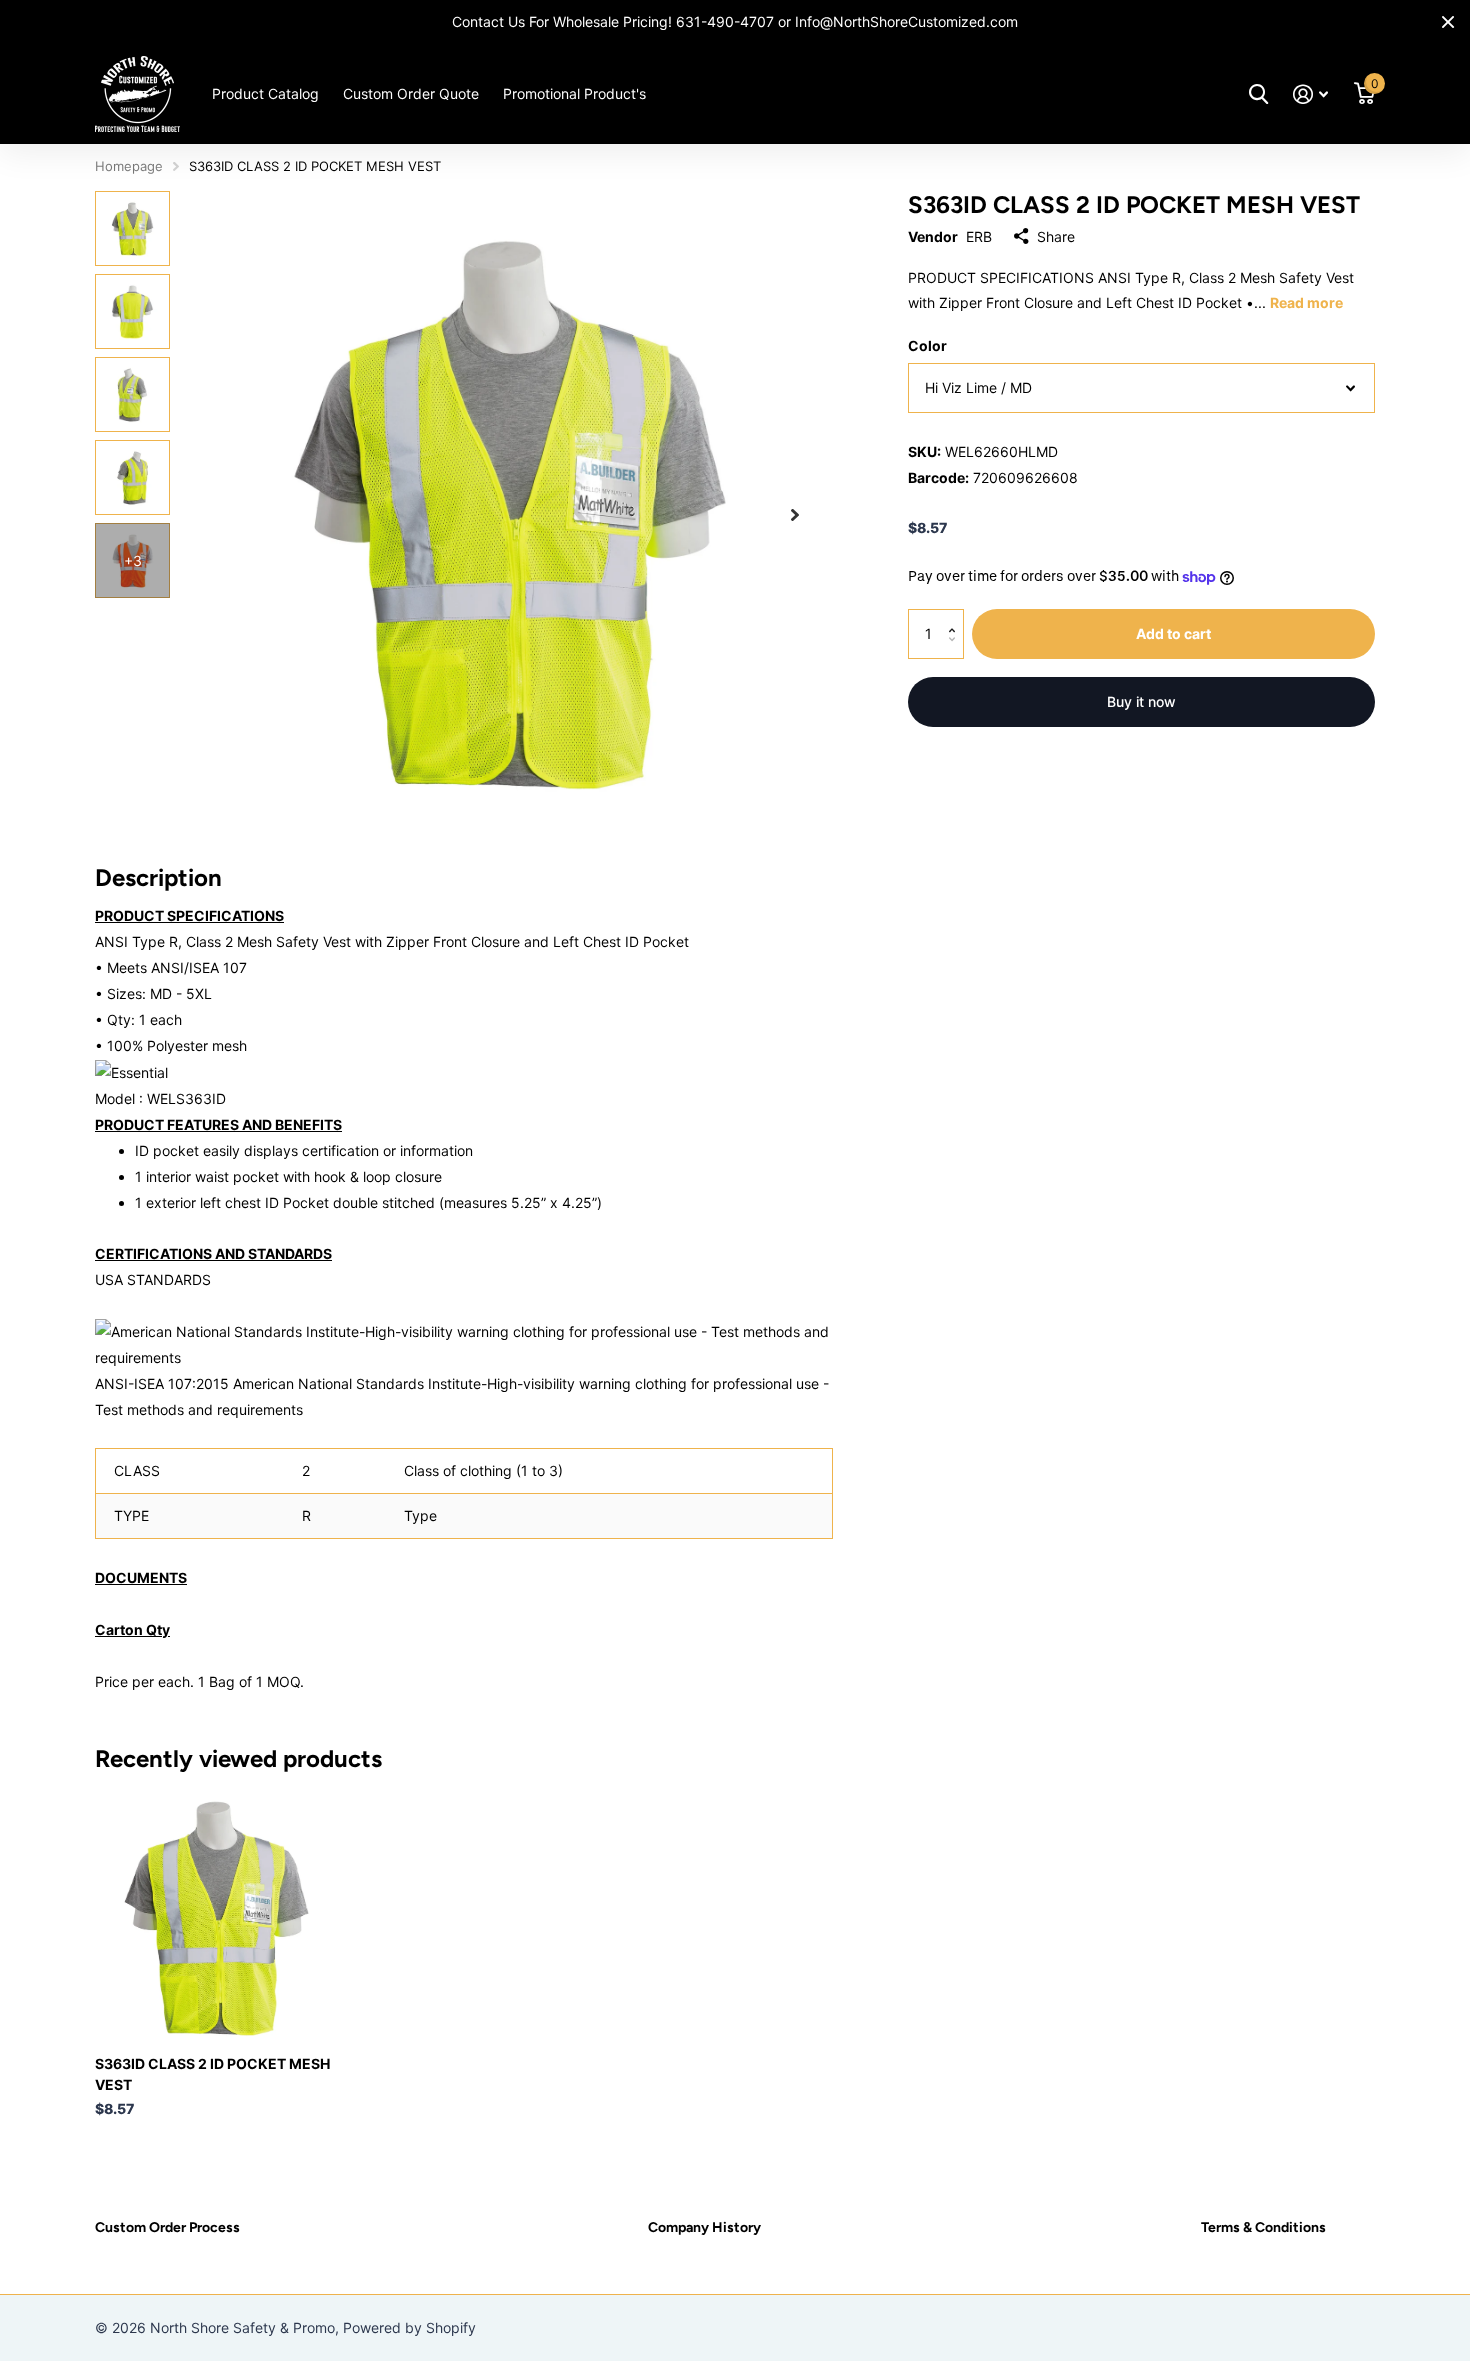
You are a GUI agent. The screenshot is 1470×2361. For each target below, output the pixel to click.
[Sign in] (1310, 94)
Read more (1306, 302)
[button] (795, 514)
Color (927, 345)
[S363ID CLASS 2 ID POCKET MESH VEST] (216, 1918)
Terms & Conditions (1263, 2227)
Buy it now (1141, 701)
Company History (704, 2227)
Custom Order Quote (411, 93)
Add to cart (1173, 633)
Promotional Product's (574, 93)
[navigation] (132, 228)
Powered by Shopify (409, 2327)
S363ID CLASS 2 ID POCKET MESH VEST (212, 2074)
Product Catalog (265, 93)
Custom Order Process (167, 2227)
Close (1448, 22)
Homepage (129, 166)
